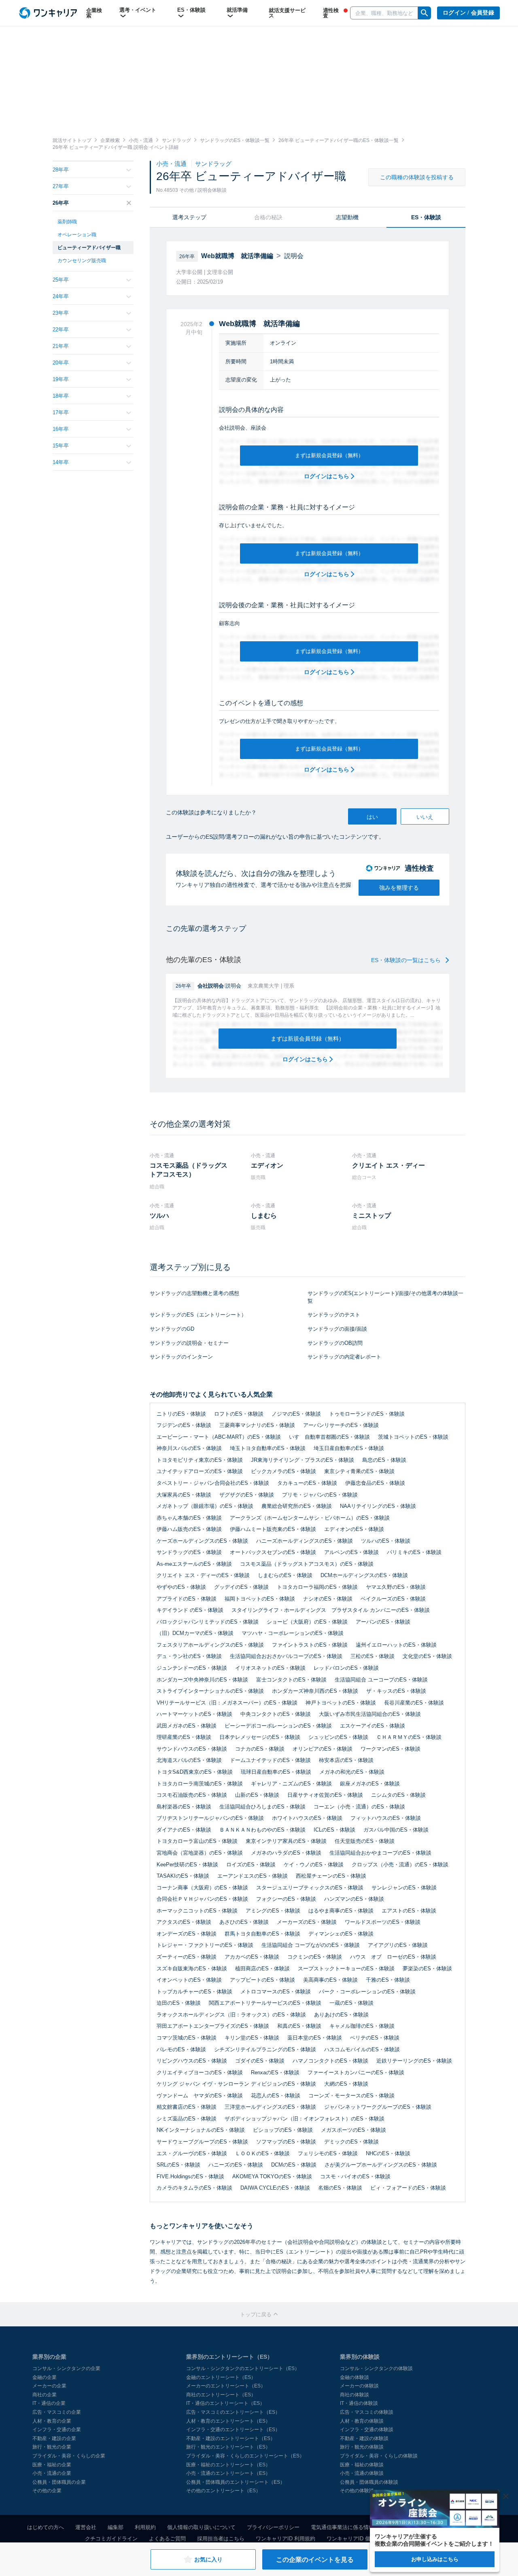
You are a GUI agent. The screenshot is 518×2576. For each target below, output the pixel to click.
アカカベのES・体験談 (252, 1957)
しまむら (264, 1216)
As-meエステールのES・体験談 (194, 1564)
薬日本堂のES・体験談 (315, 2038)
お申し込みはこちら (435, 2559)
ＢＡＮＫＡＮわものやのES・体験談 (262, 1830)
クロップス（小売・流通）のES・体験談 (400, 1865)
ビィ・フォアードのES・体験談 (408, 2188)
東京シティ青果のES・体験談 (359, 1471)
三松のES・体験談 (373, 1656)
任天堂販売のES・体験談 (365, 1841)
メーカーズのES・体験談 (307, 1922)
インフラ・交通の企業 (57, 2430)
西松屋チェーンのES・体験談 (331, 1876)
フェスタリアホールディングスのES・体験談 (210, 1645)
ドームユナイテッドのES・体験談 (270, 1760)
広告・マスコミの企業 (57, 2412)
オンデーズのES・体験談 (187, 1934)
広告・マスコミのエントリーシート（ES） (233, 2412)
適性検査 (331, 13)
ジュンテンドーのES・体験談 (192, 1668)
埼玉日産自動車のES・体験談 (349, 1448)
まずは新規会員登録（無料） (329, 455)
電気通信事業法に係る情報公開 (348, 2527)
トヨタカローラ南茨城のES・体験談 (200, 1784)
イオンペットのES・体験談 (189, 1980)
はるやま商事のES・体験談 (341, 1911)
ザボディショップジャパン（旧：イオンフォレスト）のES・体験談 (305, 2119)
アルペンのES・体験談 (351, 1552)
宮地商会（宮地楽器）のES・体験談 (200, 1853)
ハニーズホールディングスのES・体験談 (305, 1541)
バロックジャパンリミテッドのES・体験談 (208, 1622)
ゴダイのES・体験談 (260, 2061)
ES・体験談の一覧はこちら (407, 960)
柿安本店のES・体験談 (346, 1760)
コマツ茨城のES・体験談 (187, 2038)
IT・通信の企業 (49, 2403)
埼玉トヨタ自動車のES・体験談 (268, 1448)
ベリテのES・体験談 (375, 2038)
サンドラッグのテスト (334, 1315)
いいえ (425, 817)
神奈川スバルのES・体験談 (189, 1448)
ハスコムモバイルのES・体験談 (362, 2049)
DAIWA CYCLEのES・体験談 (275, 2188)
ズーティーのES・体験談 (187, 1957)
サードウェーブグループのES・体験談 (202, 2142)
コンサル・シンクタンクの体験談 (376, 2368)
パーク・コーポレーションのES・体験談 (367, 1992)
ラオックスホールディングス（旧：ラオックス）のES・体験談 (231, 2015)
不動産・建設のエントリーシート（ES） (231, 2438)
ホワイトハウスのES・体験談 (307, 1818)
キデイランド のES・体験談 (190, 1610)
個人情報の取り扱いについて (201, 2527)
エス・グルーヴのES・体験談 (192, 2153)
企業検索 (94, 13)
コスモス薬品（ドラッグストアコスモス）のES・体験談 (307, 1564)
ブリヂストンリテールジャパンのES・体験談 (210, 1818)
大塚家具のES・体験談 (184, 1495)
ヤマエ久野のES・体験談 (396, 1587)
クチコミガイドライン (111, 2539)
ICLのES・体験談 (334, 1830)
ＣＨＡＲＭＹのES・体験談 (409, 1737)
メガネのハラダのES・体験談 (286, 1853)
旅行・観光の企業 (52, 2447)
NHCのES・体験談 (388, 2153)
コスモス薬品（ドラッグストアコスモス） (189, 1170)
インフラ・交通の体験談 (367, 2430)
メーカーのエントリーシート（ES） (226, 2386)
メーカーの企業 (49, 2386)
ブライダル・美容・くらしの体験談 (379, 2456)
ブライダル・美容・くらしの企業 (69, 2456)
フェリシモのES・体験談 (328, 2153)
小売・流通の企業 (52, 2473)
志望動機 (347, 217)
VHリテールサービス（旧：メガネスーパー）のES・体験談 (227, 1703)
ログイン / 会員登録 (468, 13)
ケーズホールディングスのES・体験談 (202, 1541)
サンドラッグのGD (172, 1329)
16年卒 (61, 429)
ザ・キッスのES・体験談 (396, 1691)
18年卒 (61, 396)
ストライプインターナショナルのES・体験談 (210, 1691)
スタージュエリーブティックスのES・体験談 (310, 1888)
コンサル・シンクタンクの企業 (66, 2368)
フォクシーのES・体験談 (286, 1899)
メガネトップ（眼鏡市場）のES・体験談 (205, 1506)
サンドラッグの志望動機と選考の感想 (194, 1293)
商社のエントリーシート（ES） (221, 2395)
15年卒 (61, 446)
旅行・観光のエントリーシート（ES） (228, 2447)
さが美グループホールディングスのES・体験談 (381, 2165)
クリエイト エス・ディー (388, 1165)
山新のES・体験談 (257, 1795)
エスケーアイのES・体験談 (373, 1726)
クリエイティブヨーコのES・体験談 (200, 2072)
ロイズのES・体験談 (251, 1865)
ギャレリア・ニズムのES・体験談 (291, 1784)
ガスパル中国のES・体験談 (396, 1830)
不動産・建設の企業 (54, 2438)
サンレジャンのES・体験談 (404, 1888)
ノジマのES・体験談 (296, 1414)
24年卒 (61, 296)
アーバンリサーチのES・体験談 (341, 1425)
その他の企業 (47, 2491)
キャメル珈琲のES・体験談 (362, 2026)
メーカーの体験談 (359, 2386)
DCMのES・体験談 (294, 2165)
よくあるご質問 (167, 2539)
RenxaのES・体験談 (275, 2072)
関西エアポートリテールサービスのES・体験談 (265, 2003)
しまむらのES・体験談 (285, 1575)
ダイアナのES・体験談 (184, 1830)
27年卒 (61, 186)
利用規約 (145, 2527)
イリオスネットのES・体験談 (270, 1668)
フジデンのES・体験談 (184, 1425)
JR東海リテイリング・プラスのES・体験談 (303, 1460)
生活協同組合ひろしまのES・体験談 (262, 1807)
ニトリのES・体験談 (181, 1414)
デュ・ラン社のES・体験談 (189, 1656)
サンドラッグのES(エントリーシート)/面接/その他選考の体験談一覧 (385, 1297)
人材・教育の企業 (52, 2421)
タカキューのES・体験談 (307, 1483)
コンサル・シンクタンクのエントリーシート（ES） (243, 2368)
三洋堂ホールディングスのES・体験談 (270, 2107)
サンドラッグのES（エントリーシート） (198, 1315)
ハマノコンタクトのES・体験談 (330, 2061)
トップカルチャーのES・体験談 (194, 1992)
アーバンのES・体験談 (383, 1622)
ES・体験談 (191, 10)
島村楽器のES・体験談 (184, 1807)
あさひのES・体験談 (244, 1922)
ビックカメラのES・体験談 (283, 1471)
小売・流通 (172, 164)
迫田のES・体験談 (179, 2003)
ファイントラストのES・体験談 (310, 1645)
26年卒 (61, 203)
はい (372, 817)
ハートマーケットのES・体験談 (194, 1714)
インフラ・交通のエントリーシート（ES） (233, 2430)
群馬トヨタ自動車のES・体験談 (262, 1934)
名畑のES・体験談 (340, 2188)
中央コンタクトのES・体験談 (276, 1714)
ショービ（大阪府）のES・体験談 (307, 1622)
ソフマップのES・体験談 (286, 2142)
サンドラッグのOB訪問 (335, 1343)
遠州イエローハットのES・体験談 (396, 1645)
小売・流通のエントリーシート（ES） (228, 2473)
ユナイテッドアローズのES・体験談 (200, 1471)
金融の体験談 (355, 2377)
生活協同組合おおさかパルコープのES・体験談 (286, 1656)
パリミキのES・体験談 (414, 1552)
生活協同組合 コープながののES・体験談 (311, 1945)
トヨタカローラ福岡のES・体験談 (317, 1587)
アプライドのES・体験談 (187, 1599)
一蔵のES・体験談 (351, 2003)
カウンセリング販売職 (82, 261)
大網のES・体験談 (346, 2084)
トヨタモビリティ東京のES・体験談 (200, 1460)
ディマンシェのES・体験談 (341, 1934)
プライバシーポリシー (273, 2527)
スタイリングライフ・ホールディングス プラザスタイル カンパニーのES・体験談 (331, 1610)
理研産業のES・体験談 (184, 1737)
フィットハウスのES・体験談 (386, 1818)
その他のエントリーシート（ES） (223, 2491)
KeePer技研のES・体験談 (187, 1865)
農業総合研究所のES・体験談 (297, 1506)
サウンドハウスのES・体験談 (192, 1749)
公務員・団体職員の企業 (59, 2482)
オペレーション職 (77, 235)
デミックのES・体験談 (351, 2142)
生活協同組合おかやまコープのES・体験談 (380, 1853)
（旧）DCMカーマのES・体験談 (195, 1633)
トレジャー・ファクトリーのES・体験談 (205, 1945)
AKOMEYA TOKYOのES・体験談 (272, 2176)
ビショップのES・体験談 (283, 2130)
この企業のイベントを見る (315, 2560)
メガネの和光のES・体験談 (352, 1772)
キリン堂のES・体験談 (252, 2038)
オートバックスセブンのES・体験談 (273, 1552)
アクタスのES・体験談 (184, 1922)
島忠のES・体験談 (384, 1460)
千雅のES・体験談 (388, 1980)
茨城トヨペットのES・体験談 (413, 1437)
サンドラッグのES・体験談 (189, 1552)
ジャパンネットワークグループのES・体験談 (378, 2107)
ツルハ (159, 1216)
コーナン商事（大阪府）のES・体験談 (202, 1888)
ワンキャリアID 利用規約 (286, 2539)
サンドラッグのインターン (181, 1357)
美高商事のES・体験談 (330, 1980)
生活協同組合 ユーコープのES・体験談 (381, 1680)
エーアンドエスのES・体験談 (253, 1876)
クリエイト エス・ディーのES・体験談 (203, 1575)
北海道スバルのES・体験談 (189, 1760)
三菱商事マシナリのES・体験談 (257, 1425)
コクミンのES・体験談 (315, 1957)
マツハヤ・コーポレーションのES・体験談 (293, 1633)
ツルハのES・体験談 (386, 1541)
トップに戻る (257, 2314)
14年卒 (61, 462)
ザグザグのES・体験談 (247, 1495)
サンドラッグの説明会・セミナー (189, 1343)
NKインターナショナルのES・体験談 (201, 2130)
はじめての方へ (46, 2527)
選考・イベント (138, 10)
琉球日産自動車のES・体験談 (276, 1772)
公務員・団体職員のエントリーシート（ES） (236, 2482)
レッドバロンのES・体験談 (346, 1668)
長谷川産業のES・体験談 (414, 1703)
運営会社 (86, 2527)
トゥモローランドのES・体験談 (367, 1414)
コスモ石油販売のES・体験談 (192, 1795)
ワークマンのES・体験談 (391, 1749)
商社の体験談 (355, 2395)
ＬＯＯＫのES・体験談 (262, 2153)
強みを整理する (399, 888)
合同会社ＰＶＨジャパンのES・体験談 (202, 1899)
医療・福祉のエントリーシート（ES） (228, 2465)
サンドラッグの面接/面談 (337, 1329)
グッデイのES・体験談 (241, 1587)
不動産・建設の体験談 (364, 2438)
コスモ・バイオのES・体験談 (355, 2176)
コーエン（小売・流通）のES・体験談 (359, 1807)
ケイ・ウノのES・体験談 (314, 1865)
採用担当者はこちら (221, 2539)
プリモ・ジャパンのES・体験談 (320, 1495)
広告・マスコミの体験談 (367, 2412)
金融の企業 (45, 2377)
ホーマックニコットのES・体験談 (197, 1911)
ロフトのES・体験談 (239, 1414)
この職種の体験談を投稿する (417, 177)
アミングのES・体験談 (273, 1911)
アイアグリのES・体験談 (398, 1945)
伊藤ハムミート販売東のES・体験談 (273, 1529)
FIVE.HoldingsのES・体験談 (190, 2176)
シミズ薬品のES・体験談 (187, 2119)
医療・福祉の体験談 (362, 2465)
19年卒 (61, 379)
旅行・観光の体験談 (362, 2447)
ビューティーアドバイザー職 (89, 248)
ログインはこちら (327, 476)
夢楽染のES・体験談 (427, 1969)
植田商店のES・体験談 (262, 1969)
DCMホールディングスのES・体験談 (364, 1575)
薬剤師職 (67, 222)
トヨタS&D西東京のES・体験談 (195, 1772)
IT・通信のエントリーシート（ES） (225, 2403)
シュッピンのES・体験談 (338, 1737)
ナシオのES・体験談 (328, 1599)
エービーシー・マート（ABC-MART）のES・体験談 (219, 1437)
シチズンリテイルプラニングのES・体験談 (265, 2049)
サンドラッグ (213, 164)
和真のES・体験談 (299, 2026)
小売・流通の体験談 (362, 2473)
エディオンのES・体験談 (354, 1529)
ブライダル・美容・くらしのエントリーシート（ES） (245, 2456)
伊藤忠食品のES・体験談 (375, 1483)
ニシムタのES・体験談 (398, 1795)
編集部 (116, 2527)
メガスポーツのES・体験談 (353, 2130)
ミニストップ (372, 1216)
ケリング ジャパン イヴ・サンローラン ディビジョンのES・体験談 (236, 2084)
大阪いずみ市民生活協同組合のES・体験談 (370, 1714)
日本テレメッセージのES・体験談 (260, 1737)
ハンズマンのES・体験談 (354, 1899)
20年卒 (61, 363)
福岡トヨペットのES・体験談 (260, 1599)
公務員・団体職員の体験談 (369, 2482)
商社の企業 (45, 2395)
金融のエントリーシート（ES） (221, 2377)
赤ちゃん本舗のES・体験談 (189, 1518)
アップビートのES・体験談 (262, 1980)
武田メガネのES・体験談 (187, 1726)
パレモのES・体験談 (181, 2049)
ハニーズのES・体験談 (236, 2165)
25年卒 (61, 280)
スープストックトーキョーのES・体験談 (346, 1969)
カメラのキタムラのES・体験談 (194, 2188)
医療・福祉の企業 (52, 2465)
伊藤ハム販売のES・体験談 (189, 1529)
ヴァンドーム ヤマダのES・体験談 (200, 2096)
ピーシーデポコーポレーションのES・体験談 (278, 1726)
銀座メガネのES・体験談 (370, 1784)
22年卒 (61, 330)
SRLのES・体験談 (178, 2165)
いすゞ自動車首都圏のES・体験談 (329, 1437)
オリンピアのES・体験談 (323, 1749)
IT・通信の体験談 (359, 2403)
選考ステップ (189, 217)
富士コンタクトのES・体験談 (291, 1680)
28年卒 (61, 170)
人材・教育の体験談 (362, 2421)
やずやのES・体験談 (181, 1587)
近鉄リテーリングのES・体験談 (414, 2061)
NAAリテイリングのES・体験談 (378, 1506)
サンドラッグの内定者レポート (344, 1357)
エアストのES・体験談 (409, 1911)
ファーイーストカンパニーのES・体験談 (356, 2072)
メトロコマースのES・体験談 (276, 1992)
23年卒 (61, 313)
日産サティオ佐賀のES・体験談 (325, 1795)
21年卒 (61, 346)
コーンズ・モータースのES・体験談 (351, 2096)
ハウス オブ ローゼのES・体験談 (393, 1957)
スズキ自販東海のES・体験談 (192, 1969)
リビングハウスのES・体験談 (192, 2061)
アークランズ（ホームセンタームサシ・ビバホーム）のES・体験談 (310, 1518)
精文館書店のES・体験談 (187, 2107)
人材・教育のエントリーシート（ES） (228, 2421)
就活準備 (237, 10)
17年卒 (61, 412)
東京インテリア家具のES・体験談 (286, 1841)
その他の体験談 (357, 2491)
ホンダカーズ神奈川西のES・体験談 (315, 1691)
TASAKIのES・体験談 (183, 1876)
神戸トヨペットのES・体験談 (341, 1703)
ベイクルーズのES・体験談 (393, 1599)
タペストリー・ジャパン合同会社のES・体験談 (213, 1483)
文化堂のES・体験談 (427, 1656)
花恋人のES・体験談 (276, 2096)
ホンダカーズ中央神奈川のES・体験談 (202, 1680)
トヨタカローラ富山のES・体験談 (197, 1841)
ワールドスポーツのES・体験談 (383, 1922)
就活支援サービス (287, 13)
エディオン (267, 1165)
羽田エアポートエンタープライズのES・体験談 (213, 2026)
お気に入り (208, 2559)
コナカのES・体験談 (260, 1749)
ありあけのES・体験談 (341, 2015)
